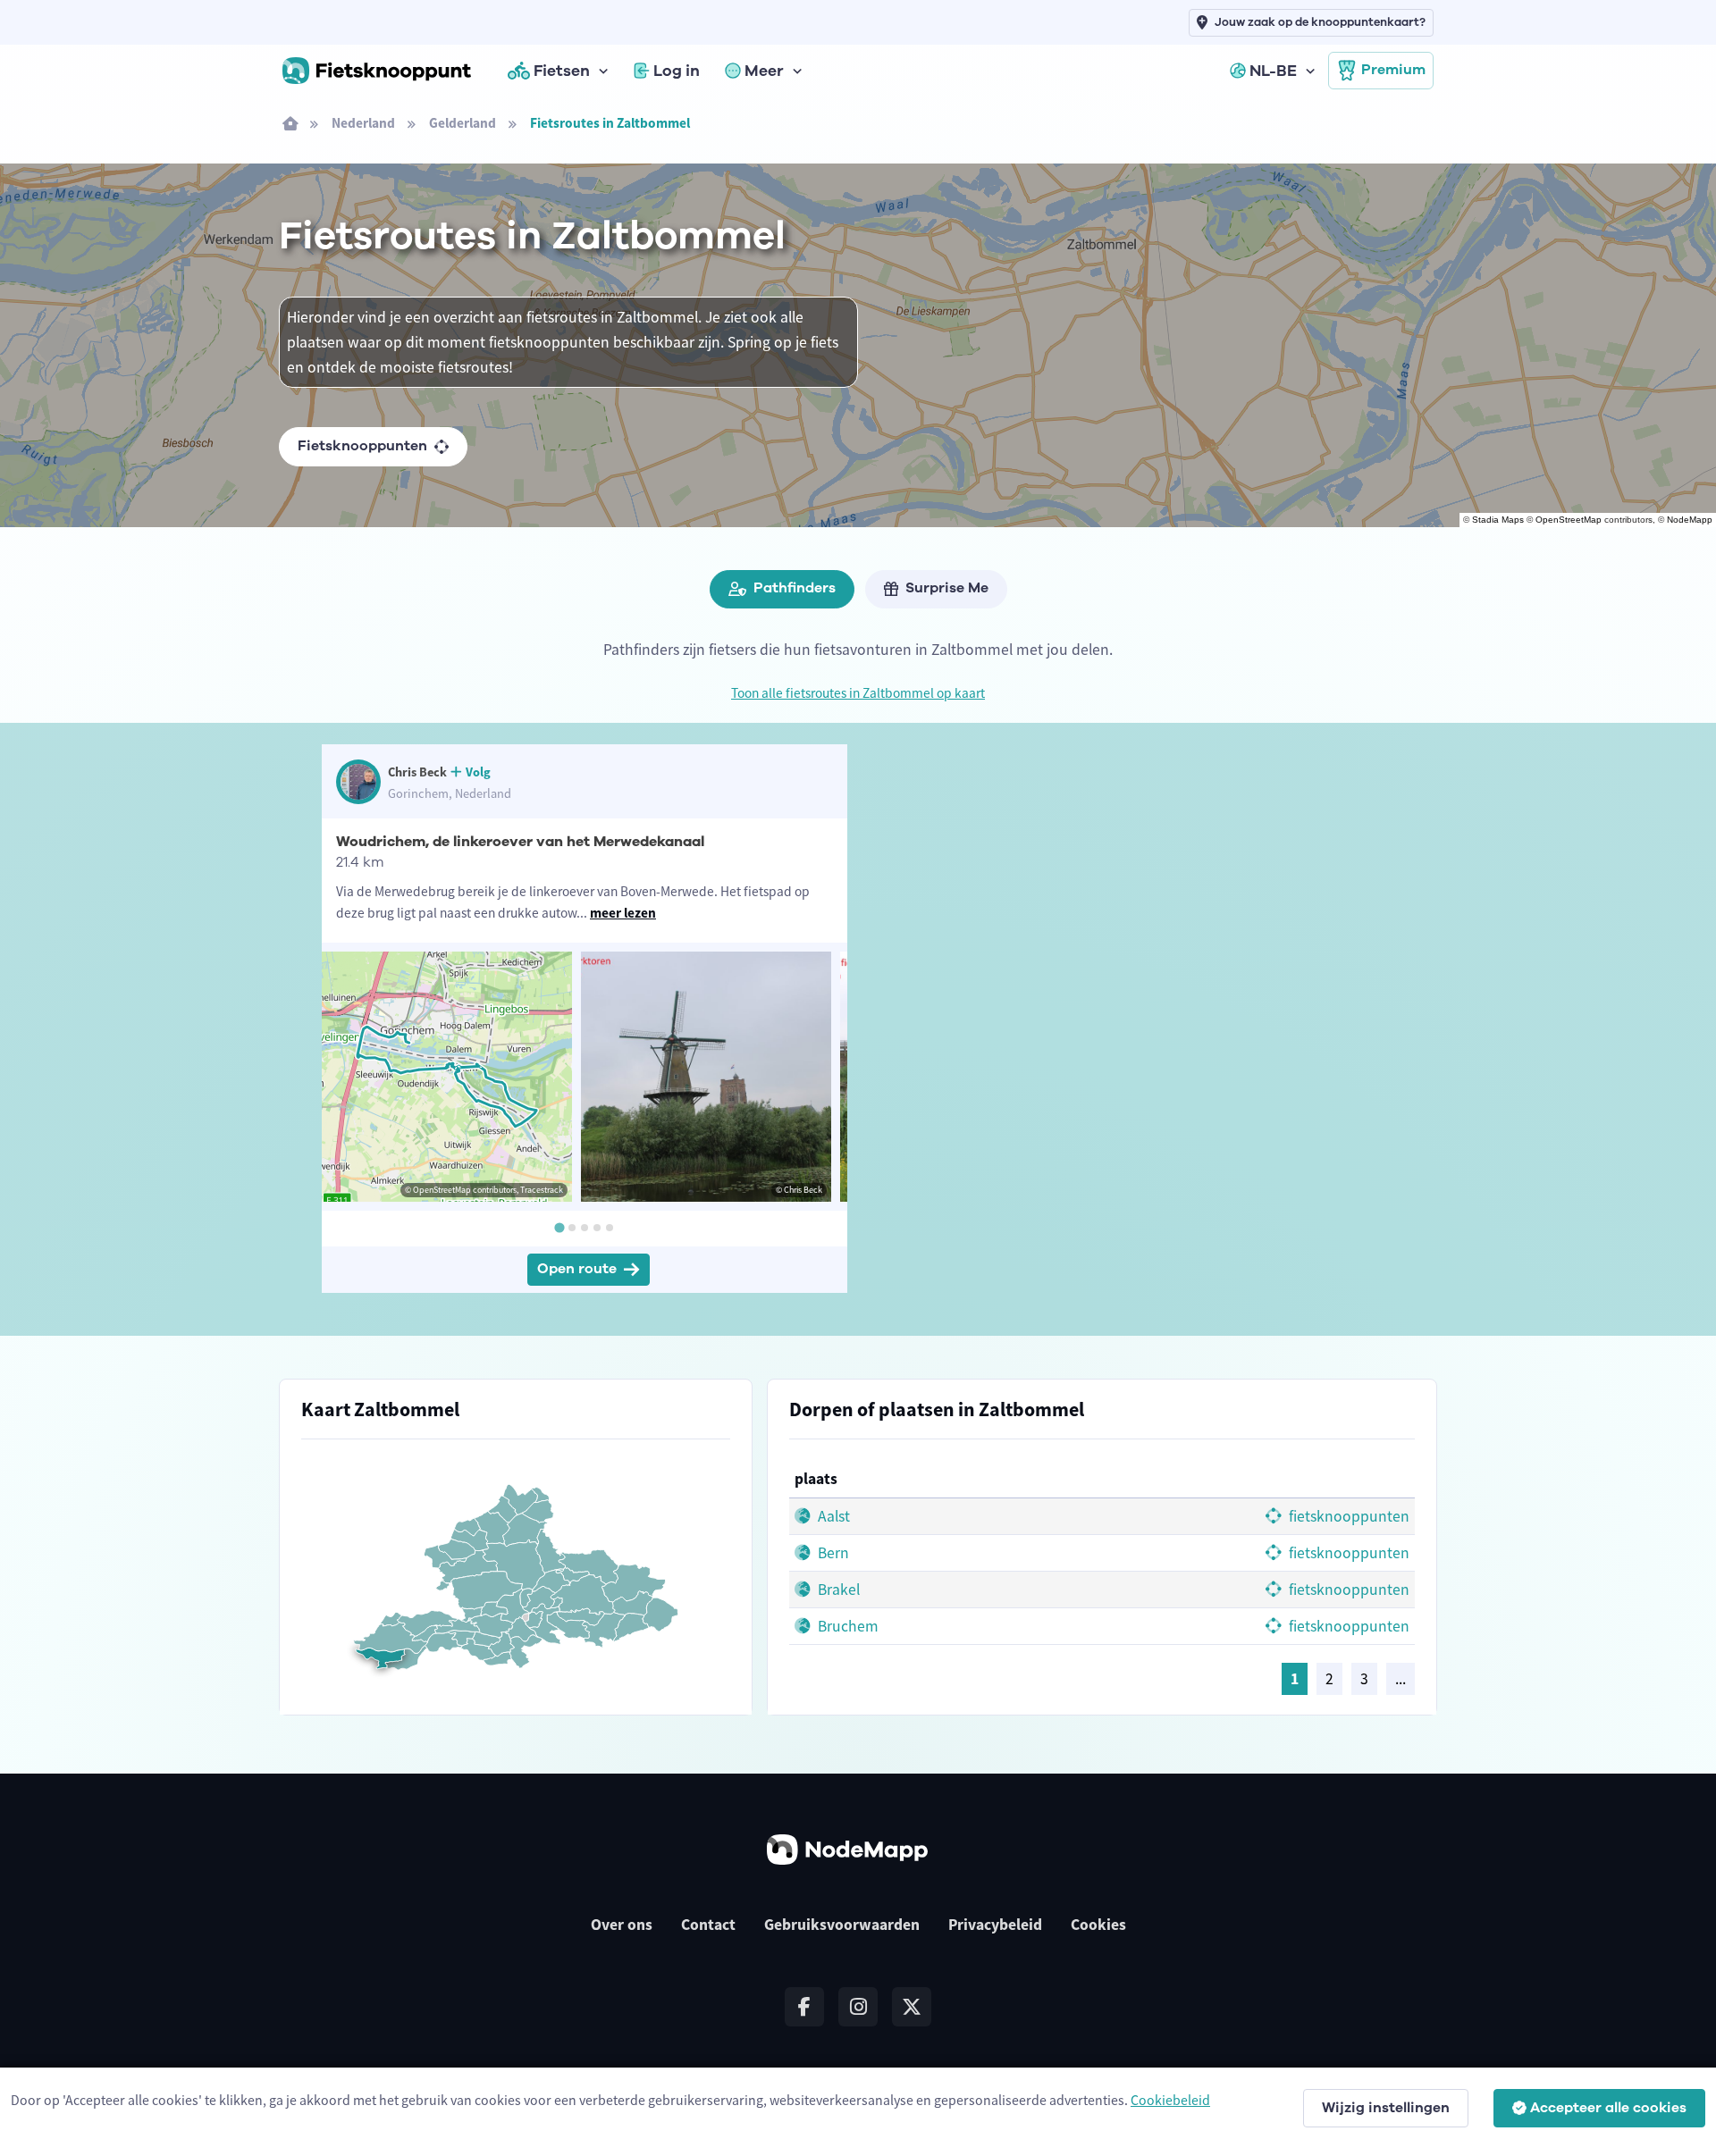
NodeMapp (1690, 520)
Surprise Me (947, 588)
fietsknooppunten (1347, 1516)
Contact (708, 1925)
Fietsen (562, 71)
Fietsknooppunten (362, 446)
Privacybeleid (995, 1925)
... (1401, 1679)
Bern (832, 1553)
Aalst (832, 1516)
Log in (677, 71)
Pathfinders (795, 588)
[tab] (559, 1227)
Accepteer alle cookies (1608, 2108)
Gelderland (463, 123)
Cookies (1098, 1925)
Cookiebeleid (1170, 2100)
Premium (1393, 70)
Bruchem (846, 1626)
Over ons (622, 1925)
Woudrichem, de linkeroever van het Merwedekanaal (520, 842)
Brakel (837, 1590)
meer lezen (623, 913)
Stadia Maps (1498, 520)
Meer (764, 71)
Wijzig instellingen (1386, 2108)
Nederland (363, 123)
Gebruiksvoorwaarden (842, 1925)
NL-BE (1273, 71)
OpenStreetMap (1569, 520)
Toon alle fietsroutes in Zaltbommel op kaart (858, 693)
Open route (577, 1269)
